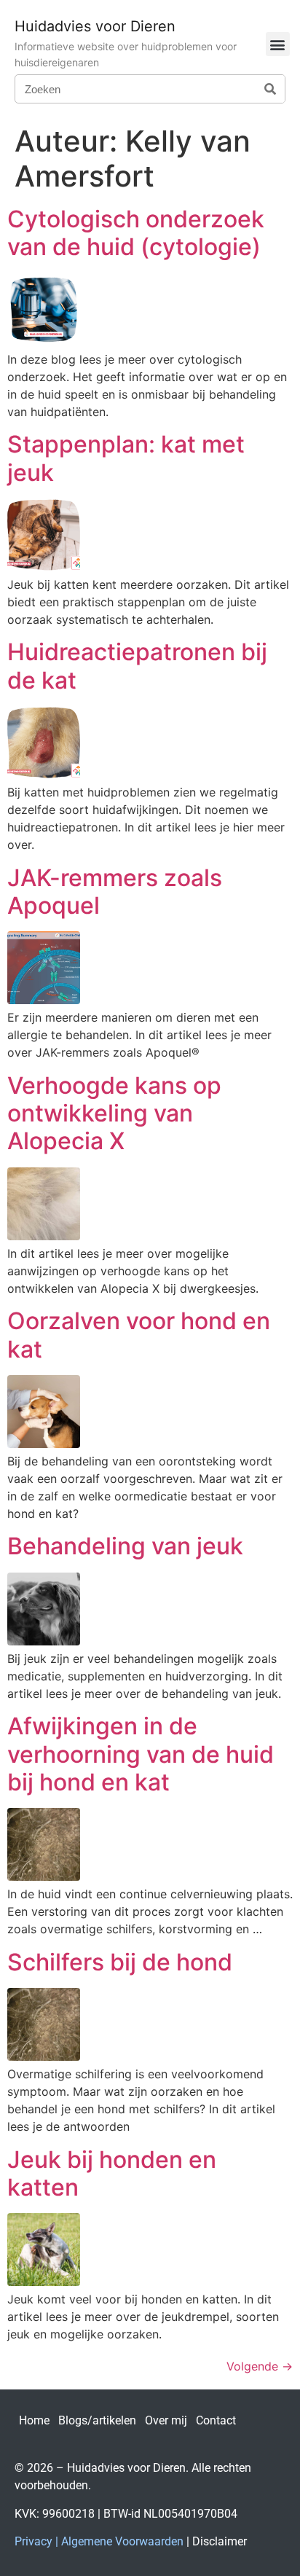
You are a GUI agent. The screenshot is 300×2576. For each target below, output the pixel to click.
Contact (216, 2420)
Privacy (33, 2541)
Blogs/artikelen (97, 2420)
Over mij (166, 2420)
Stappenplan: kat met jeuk (126, 458)
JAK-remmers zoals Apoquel (115, 892)
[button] (278, 44)
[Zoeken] (270, 89)
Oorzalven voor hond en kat (139, 1335)
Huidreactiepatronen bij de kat (137, 666)
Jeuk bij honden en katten (112, 2173)
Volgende (260, 2366)
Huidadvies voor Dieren (95, 26)
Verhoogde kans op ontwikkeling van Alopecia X (114, 1113)
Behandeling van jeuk (125, 1546)
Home (34, 2420)
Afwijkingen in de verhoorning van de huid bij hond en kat (141, 1754)
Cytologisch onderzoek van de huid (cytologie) (136, 233)
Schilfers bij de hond (120, 1962)
